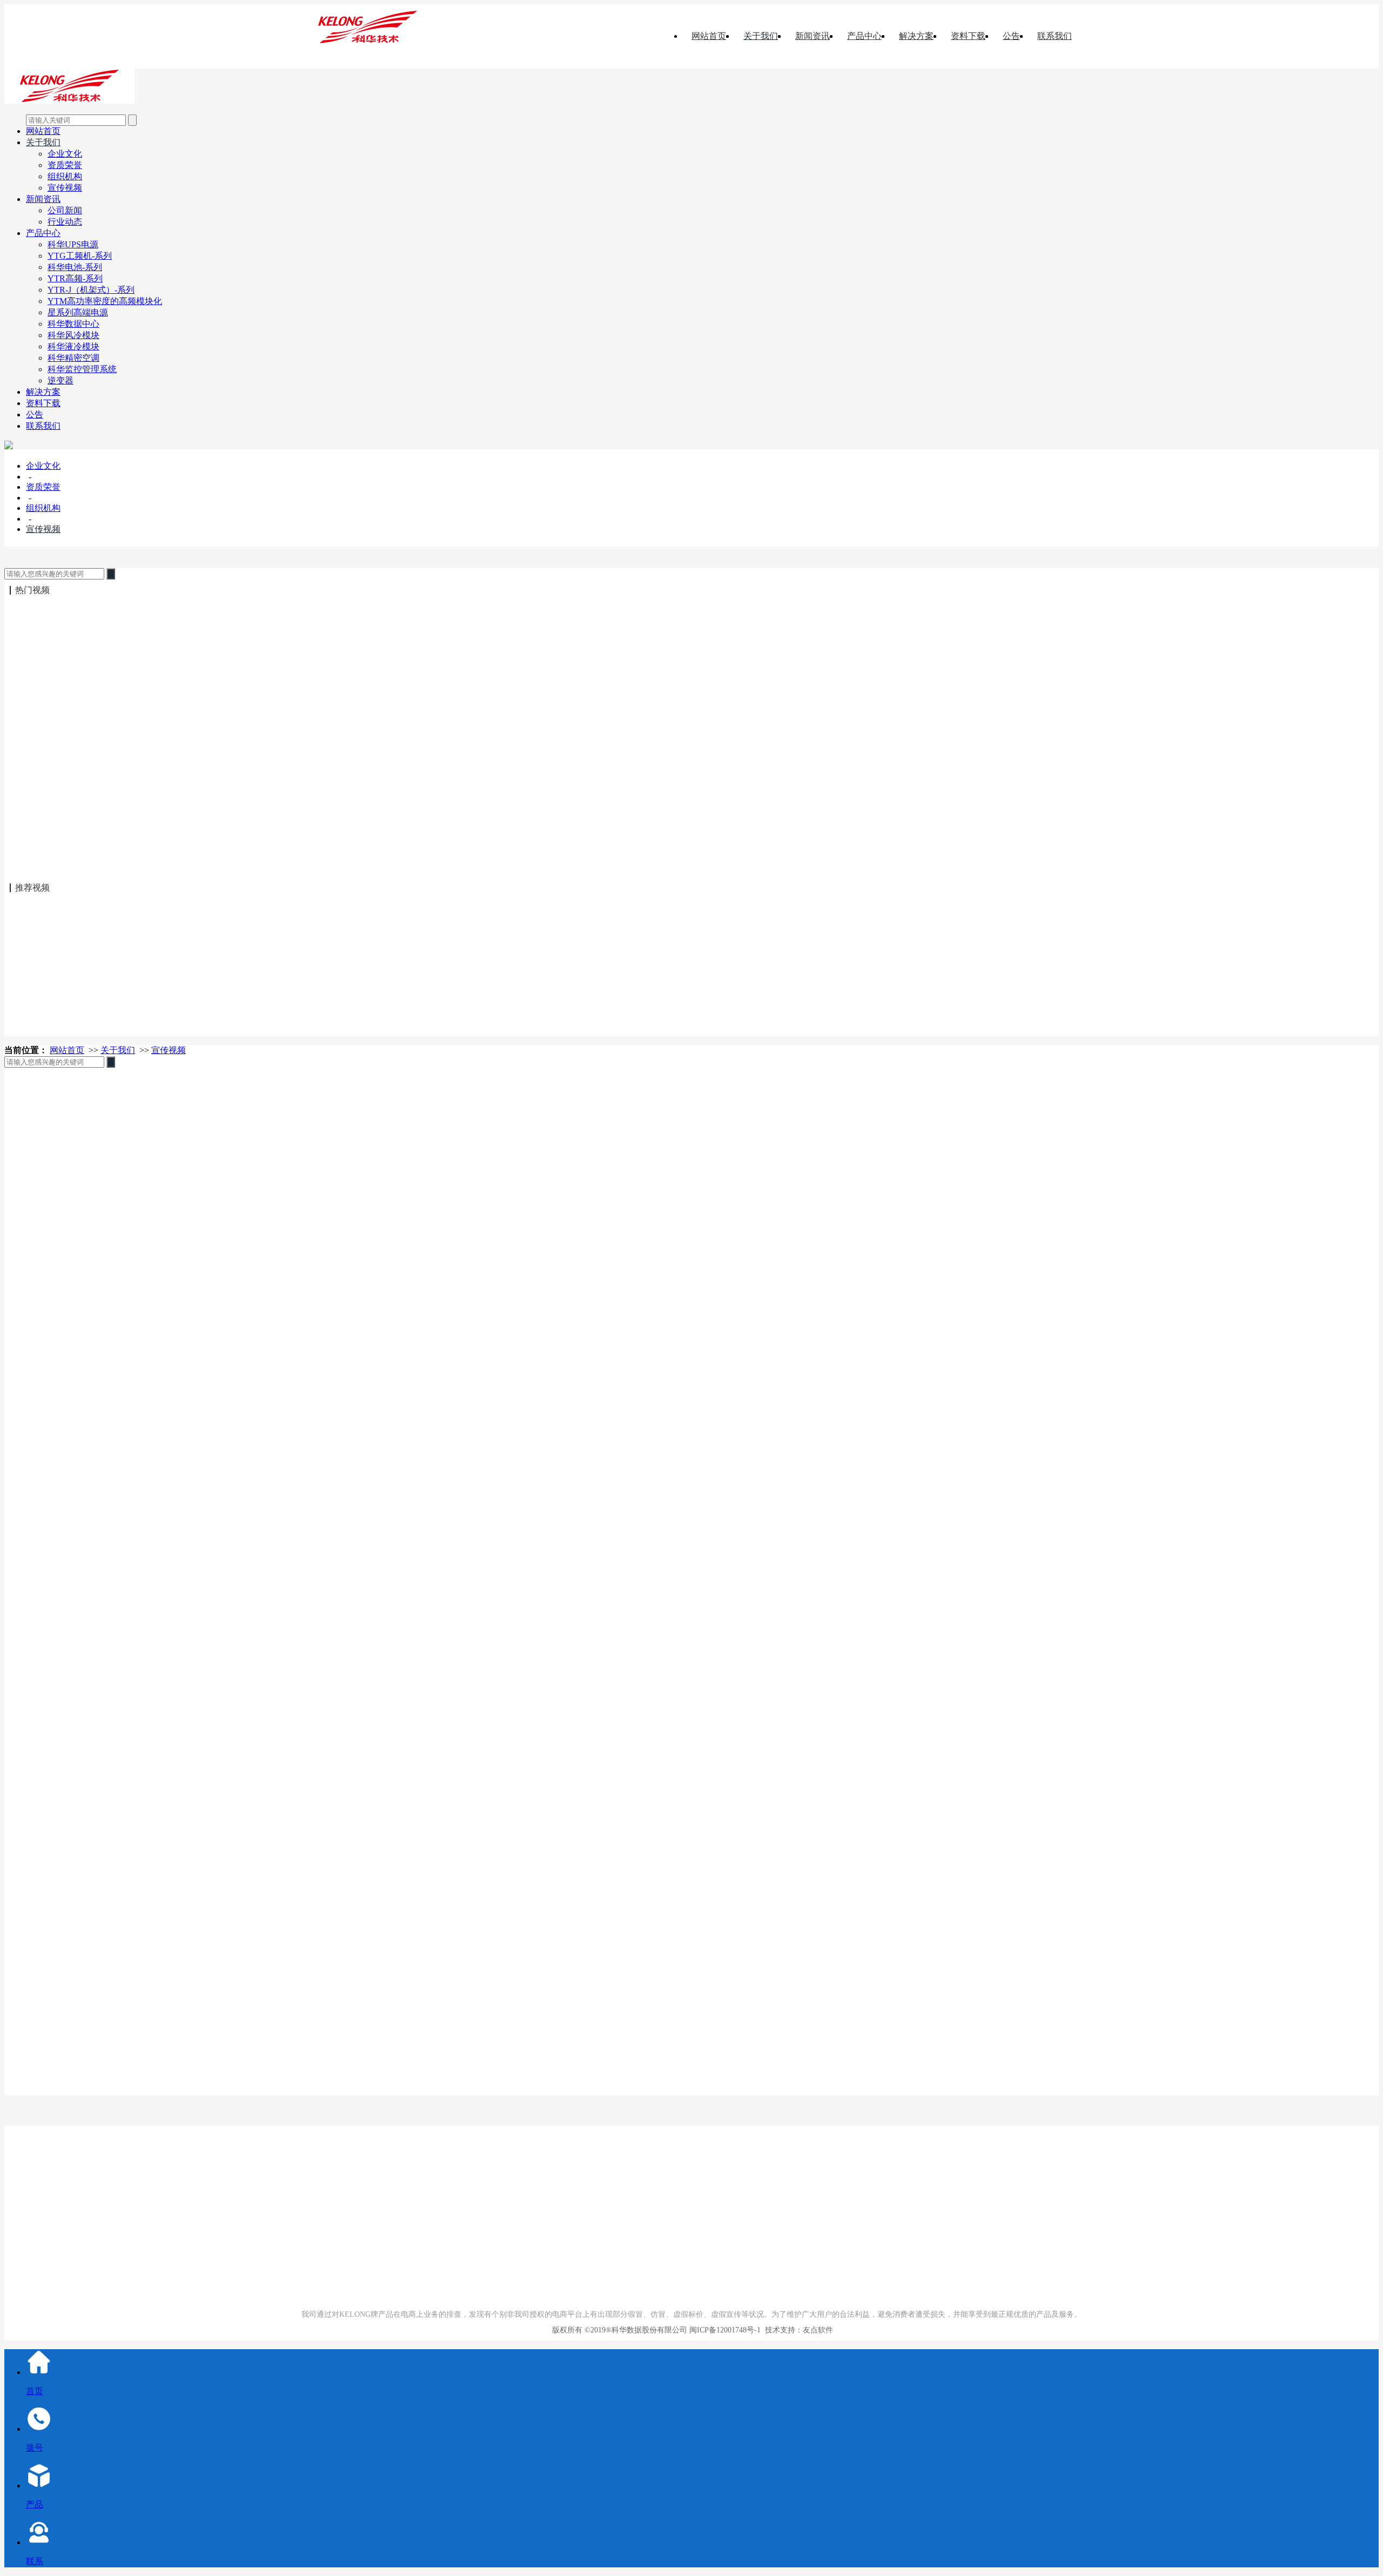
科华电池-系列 (75, 267)
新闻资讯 (813, 36)
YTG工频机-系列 (80, 256)
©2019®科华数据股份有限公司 (636, 2330)
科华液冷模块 (73, 346)
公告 (1011, 36)
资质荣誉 (65, 165)
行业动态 (65, 222)
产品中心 (864, 36)
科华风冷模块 (73, 335)
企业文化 (65, 154)
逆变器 (61, 380)
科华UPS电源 (73, 244)
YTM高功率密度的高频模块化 (105, 301)
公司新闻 (65, 210)
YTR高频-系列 (75, 278)
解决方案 (916, 36)
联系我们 (1055, 36)
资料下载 (968, 36)
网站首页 (709, 36)
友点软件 (818, 2330)
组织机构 (65, 176)
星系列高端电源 (78, 312)
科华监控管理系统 (82, 369)
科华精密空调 (73, 358)
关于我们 (761, 36)
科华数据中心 (73, 324)
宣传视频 (65, 188)
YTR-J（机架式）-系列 (91, 290)
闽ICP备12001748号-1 (725, 2330)
